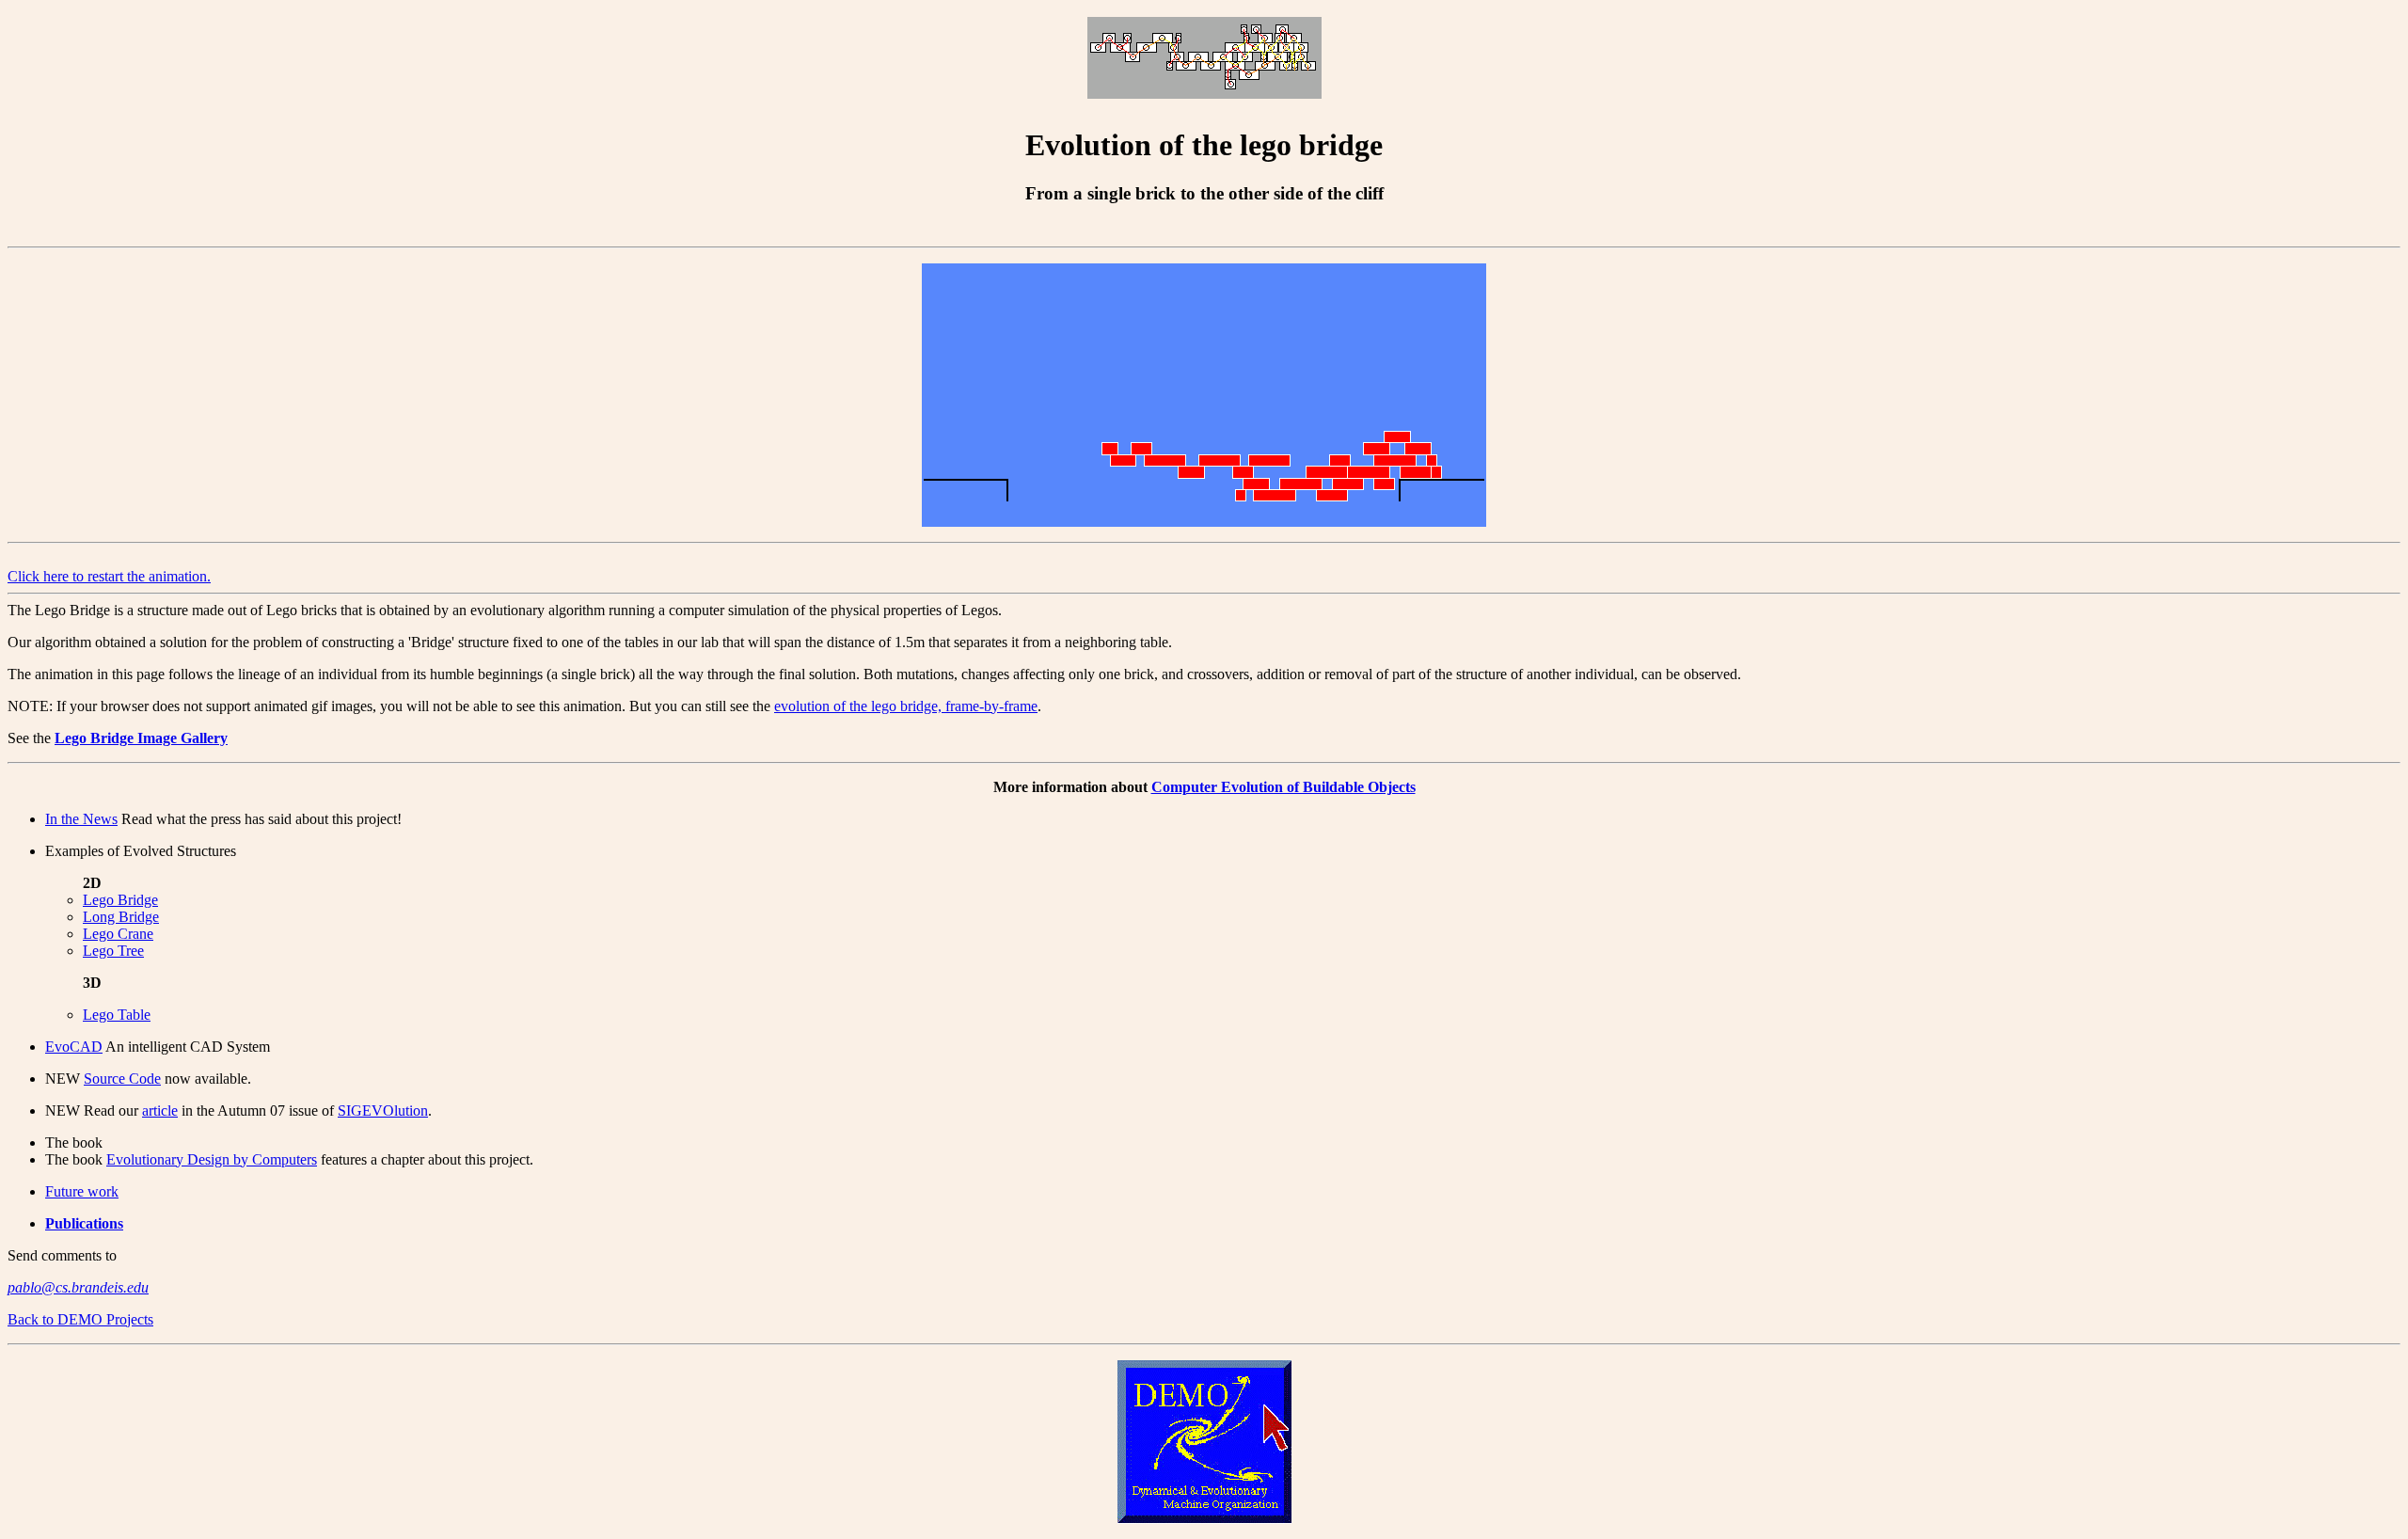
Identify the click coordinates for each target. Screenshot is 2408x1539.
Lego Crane (118, 934)
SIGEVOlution (383, 1111)
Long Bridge (121, 917)
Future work (82, 1191)
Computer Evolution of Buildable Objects (1283, 787)
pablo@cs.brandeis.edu (78, 1287)
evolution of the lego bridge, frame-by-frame (906, 706)
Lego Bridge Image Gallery (141, 738)
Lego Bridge (120, 900)
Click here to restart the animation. (109, 576)
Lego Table (117, 1015)
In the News (81, 819)
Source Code (122, 1079)
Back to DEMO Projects (80, 1319)
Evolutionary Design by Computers (212, 1159)
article (160, 1111)
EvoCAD (74, 1047)
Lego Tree (113, 951)
